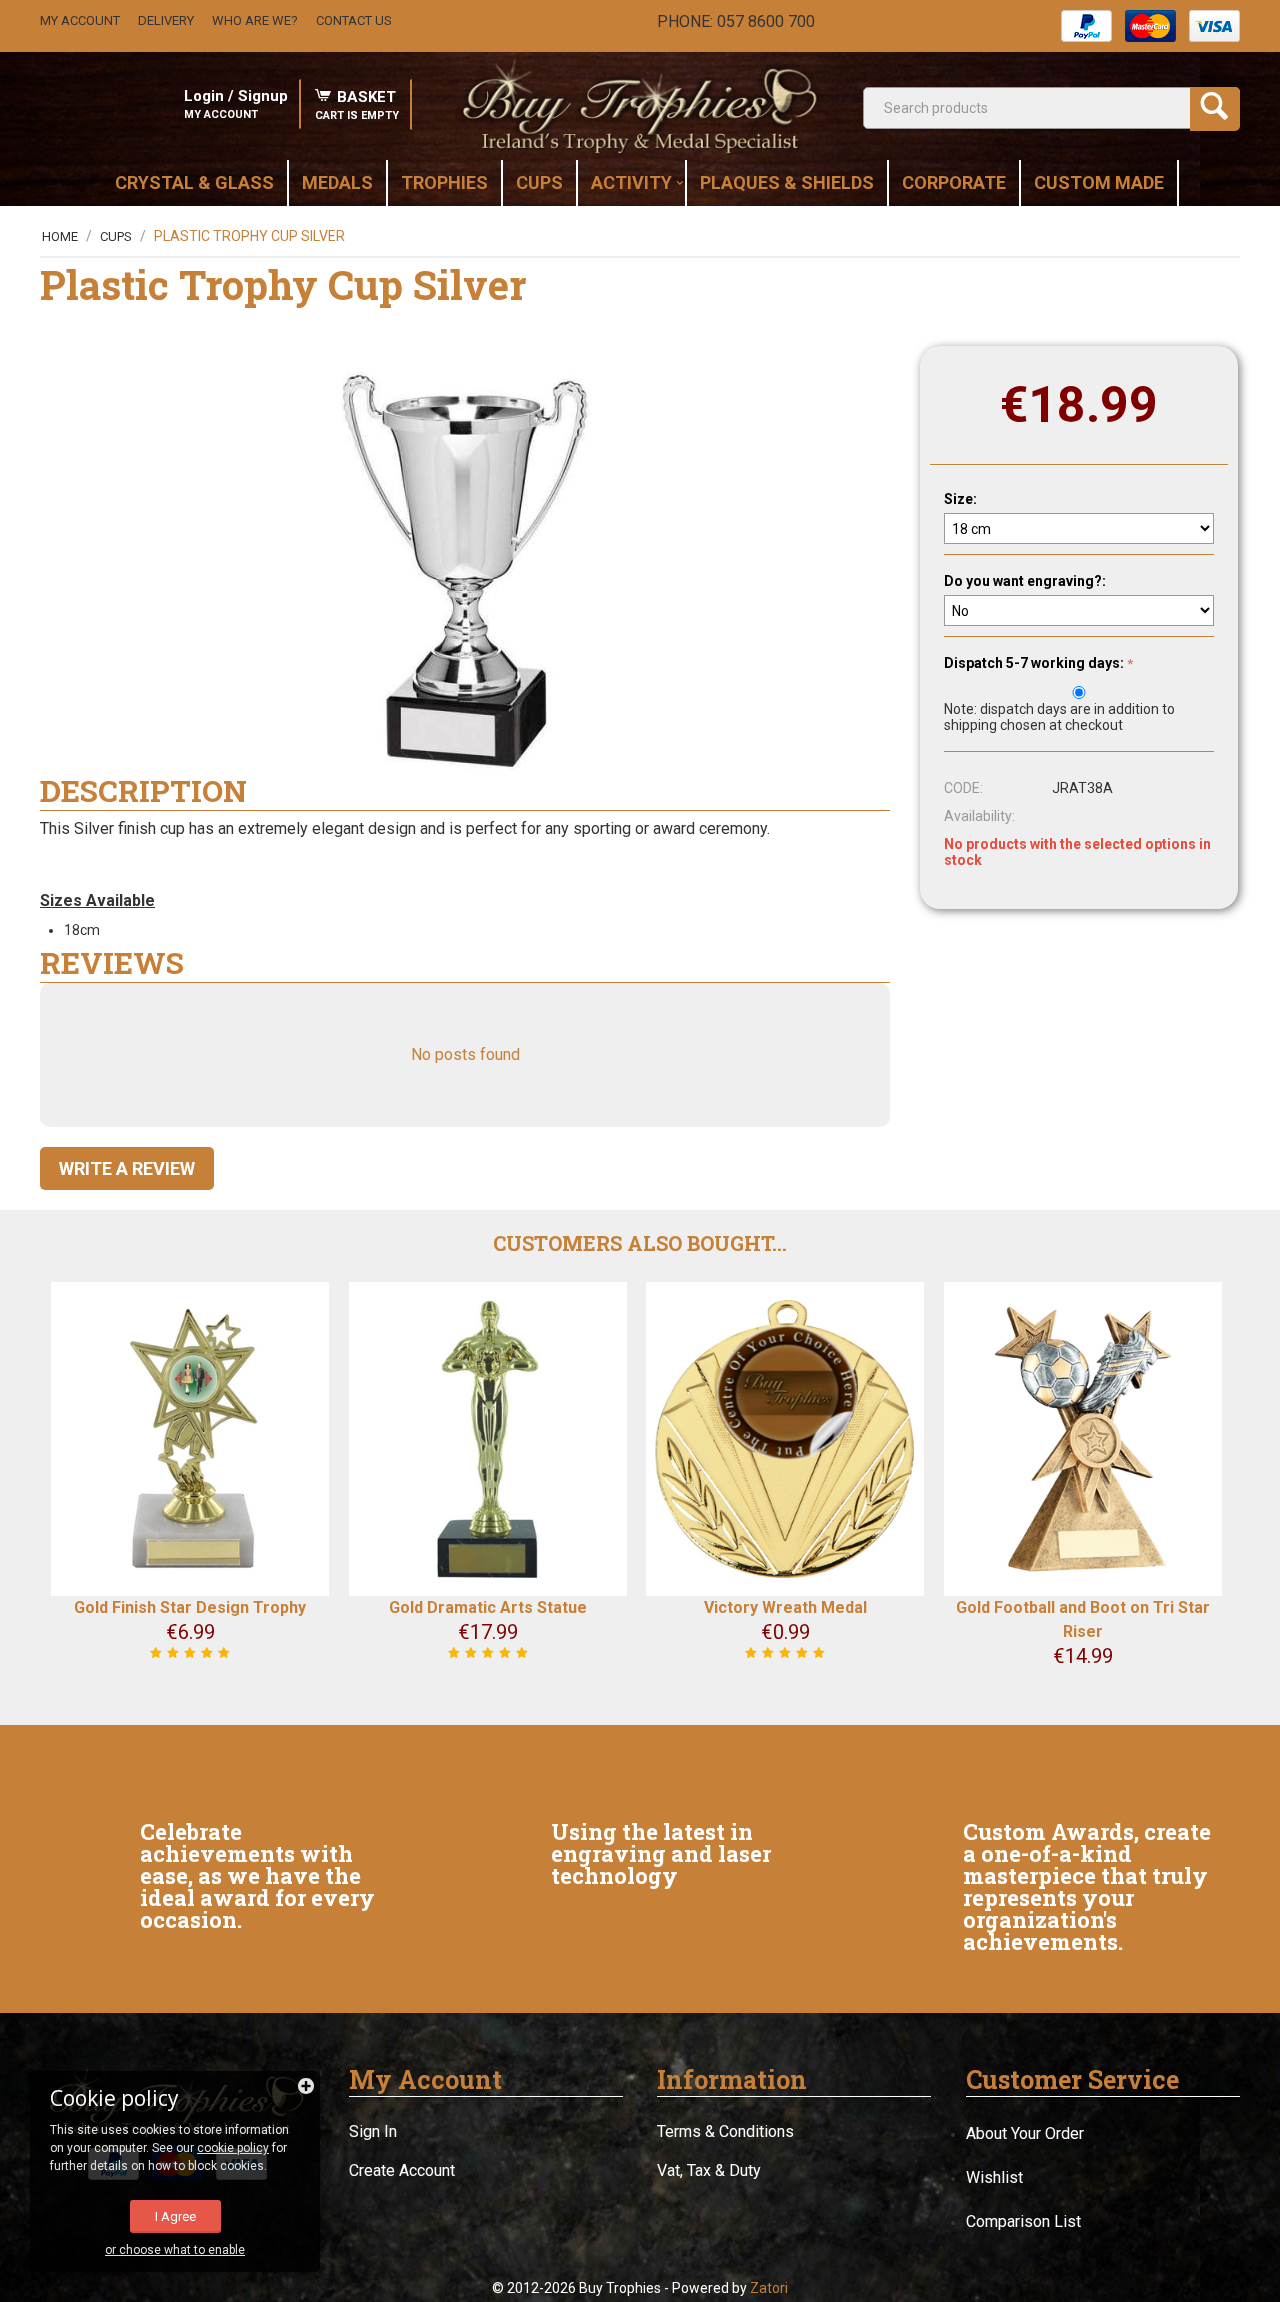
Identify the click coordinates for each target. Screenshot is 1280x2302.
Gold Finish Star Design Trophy (190, 1607)
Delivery (166, 20)
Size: (960, 499)
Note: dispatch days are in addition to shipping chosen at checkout (1059, 717)
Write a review (127, 1168)
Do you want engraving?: (1025, 581)
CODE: (963, 788)
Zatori (769, 2288)
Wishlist (994, 2177)
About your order (1025, 2133)
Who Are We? (255, 20)
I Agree (175, 2216)
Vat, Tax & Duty (709, 2170)
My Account (80, 20)
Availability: (979, 816)
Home (60, 236)
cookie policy (233, 2148)
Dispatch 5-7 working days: (1034, 663)
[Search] (1215, 109)
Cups (116, 236)
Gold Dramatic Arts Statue (488, 1607)
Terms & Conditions (725, 2131)
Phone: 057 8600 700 (736, 21)
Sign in (373, 2131)
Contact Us (354, 20)
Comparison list (1023, 2221)
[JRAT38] (465, 571)
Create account (402, 2170)
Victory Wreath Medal (785, 1607)
